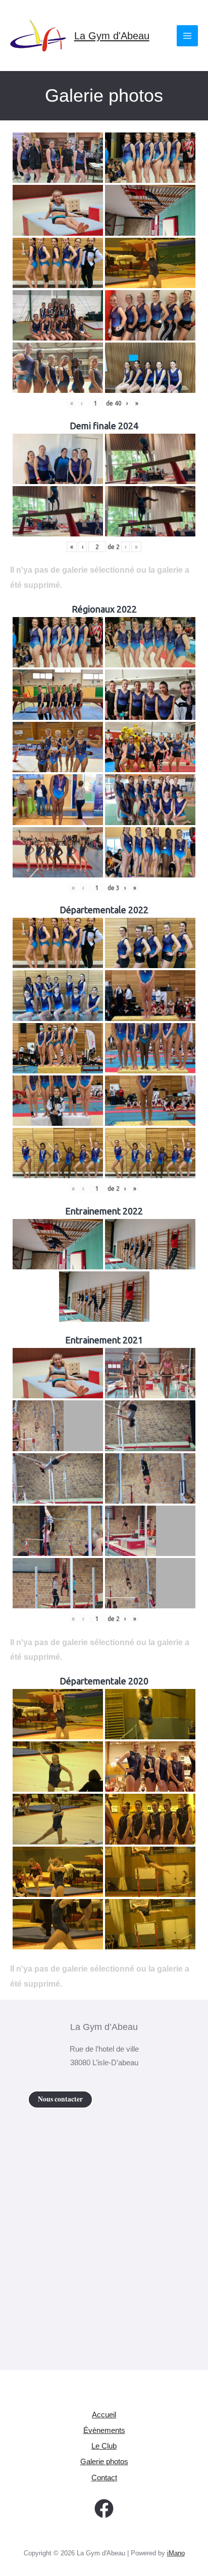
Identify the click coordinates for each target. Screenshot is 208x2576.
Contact (104, 2478)
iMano (176, 2553)
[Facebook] (104, 2509)
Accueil (104, 2415)
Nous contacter (60, 2099)
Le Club (104, 2446)
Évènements (104, 2430)
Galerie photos (104, 2462)
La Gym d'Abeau (112, 36)
